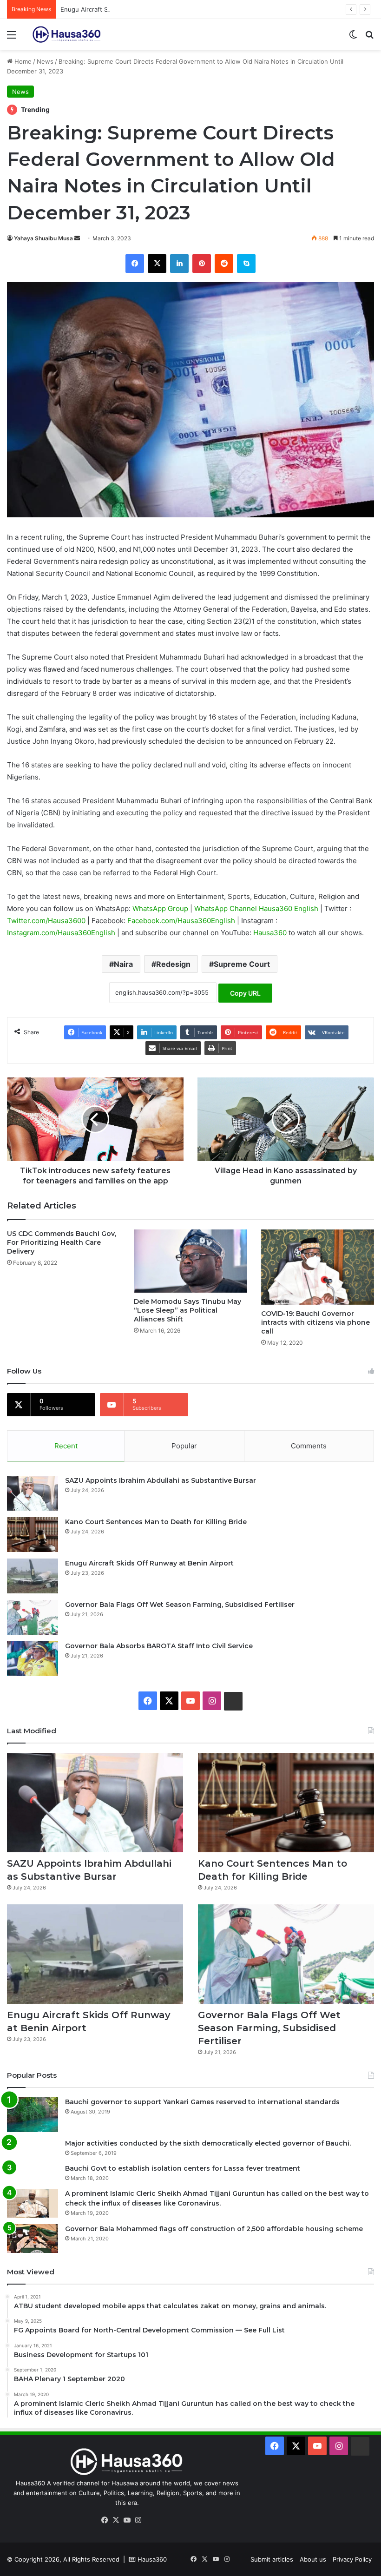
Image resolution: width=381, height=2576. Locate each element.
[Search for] (369, 38)
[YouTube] (127, 2520)
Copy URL (245, 993)
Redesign (173, 964)
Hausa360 (271, 933)
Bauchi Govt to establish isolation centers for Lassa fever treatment (183, 2168)
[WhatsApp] (149, 2521)
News (45, 61)
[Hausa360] (68, 34)
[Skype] (246, 264)
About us (313, 2559)
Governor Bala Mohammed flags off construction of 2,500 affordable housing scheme (214, 2229)
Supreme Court (242, 964)
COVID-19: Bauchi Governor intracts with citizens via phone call (315, 1322)
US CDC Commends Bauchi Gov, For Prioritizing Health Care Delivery (62, 1242)
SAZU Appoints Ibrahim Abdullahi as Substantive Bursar (161, 1480)
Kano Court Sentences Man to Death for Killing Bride (156, 1522)
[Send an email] (77, 238)
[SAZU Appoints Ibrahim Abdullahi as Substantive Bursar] (33, 1493)
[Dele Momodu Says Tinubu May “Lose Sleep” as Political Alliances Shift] (190, 1261)
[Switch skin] (353, 38)
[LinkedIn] (179, 264)
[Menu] (12, 38)
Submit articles (272, 2559)
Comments (309, 1446)
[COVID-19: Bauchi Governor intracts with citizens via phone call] (318, 1267)
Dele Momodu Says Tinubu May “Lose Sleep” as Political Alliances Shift (187, 1310)
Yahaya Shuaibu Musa (43, 238)
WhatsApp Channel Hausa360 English (257, 908)
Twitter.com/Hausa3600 (47, 921)
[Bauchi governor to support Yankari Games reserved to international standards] (33, 2115)
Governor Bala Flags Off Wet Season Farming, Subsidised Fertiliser (180, 1605)
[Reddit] (224, 264)
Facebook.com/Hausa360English (182, 921)
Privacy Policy (352, 2559)
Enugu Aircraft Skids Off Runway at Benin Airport (131, 9)
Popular (184, 1446)
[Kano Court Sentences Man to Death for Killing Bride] (33, 1535)
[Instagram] (138, 2520)
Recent (66, 1446)
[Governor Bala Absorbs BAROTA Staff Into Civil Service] (33, 1659)
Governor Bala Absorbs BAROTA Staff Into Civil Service (159, 1646)
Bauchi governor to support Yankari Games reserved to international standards (202, 2102)
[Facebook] (135, 264)
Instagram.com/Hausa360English (62, 933)
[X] (157, 264)
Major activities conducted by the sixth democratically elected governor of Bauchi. (208, 2143)
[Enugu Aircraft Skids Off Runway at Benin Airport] (33, 1576)
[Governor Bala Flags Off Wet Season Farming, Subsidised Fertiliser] (33, 1617)
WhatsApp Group (161, 908)
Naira (123, 964)
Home (22, 61)
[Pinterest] (202, 264)
